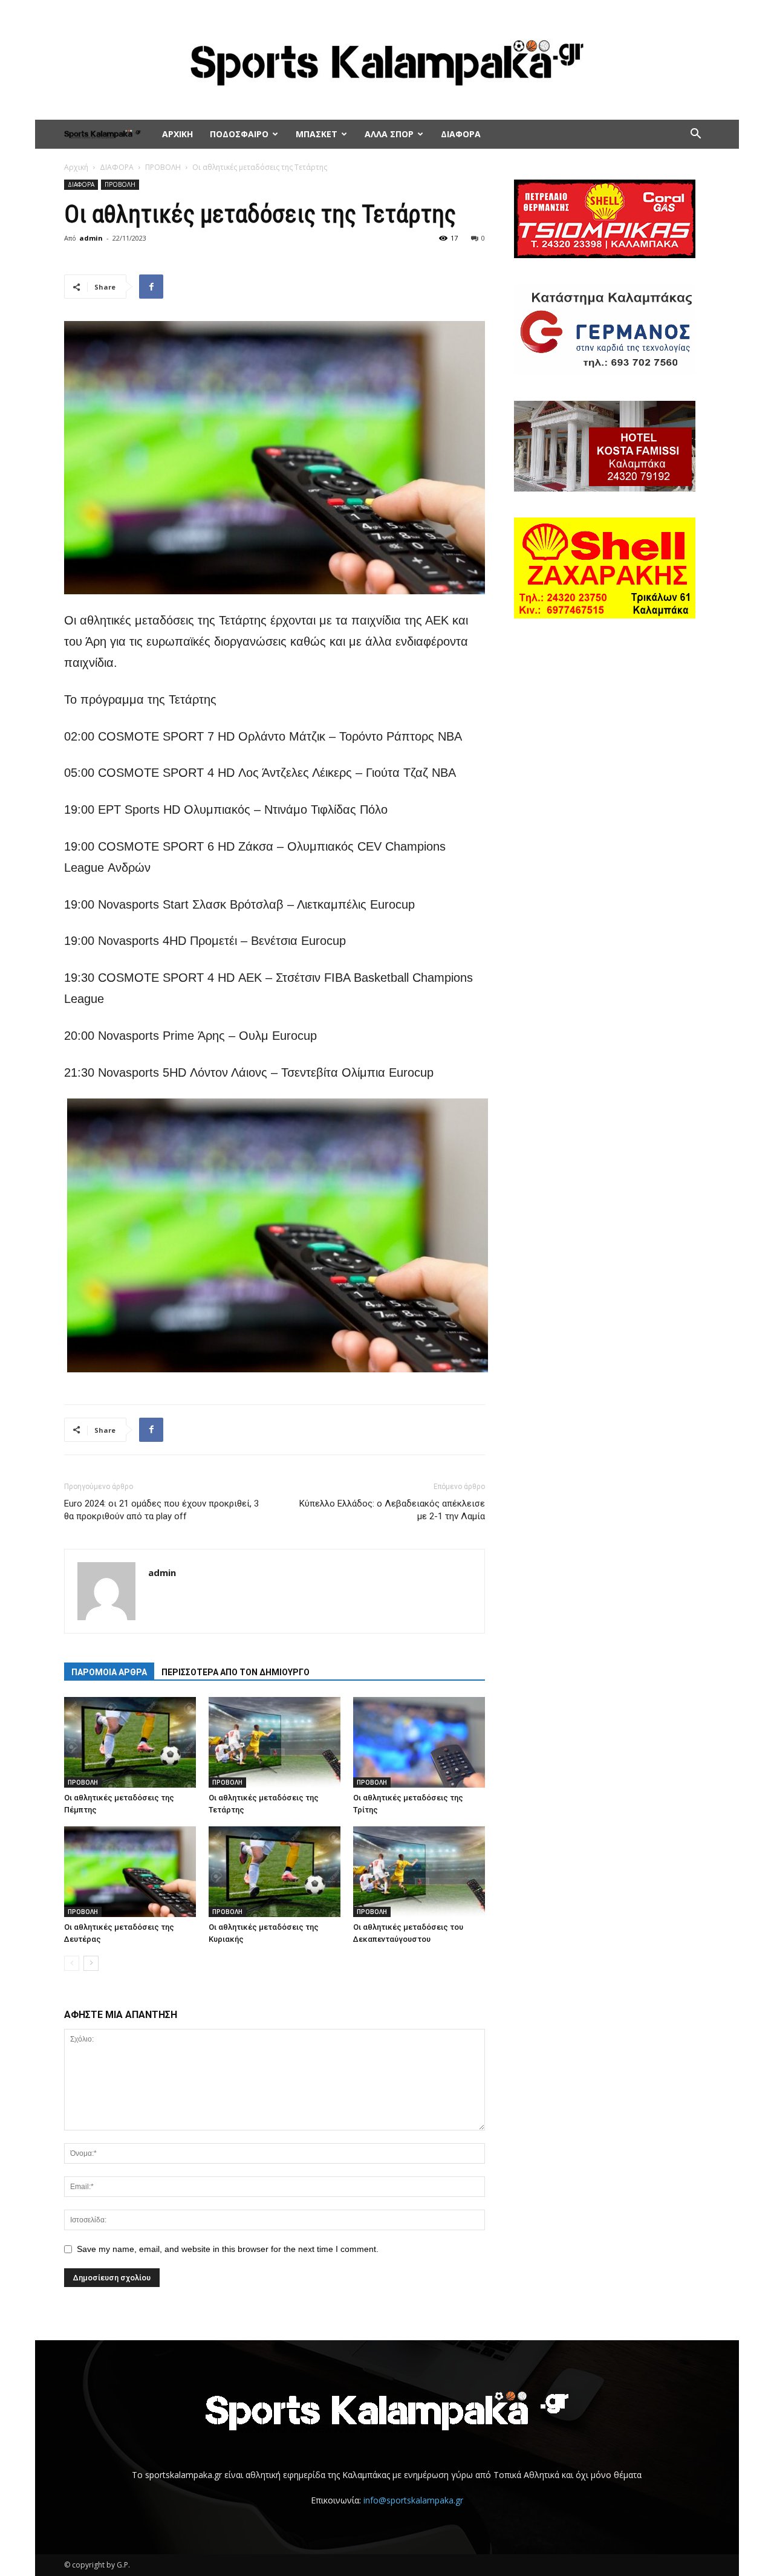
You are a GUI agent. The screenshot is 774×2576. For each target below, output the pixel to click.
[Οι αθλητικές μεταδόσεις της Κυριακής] (275, 1872)
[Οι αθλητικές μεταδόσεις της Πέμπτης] (130, 1742)
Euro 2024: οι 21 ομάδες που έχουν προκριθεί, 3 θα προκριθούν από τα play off (161, 1510)
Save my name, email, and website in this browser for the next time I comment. (228, 2249)
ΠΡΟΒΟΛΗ (163, 167)
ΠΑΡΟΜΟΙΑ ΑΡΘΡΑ (109, 1672)
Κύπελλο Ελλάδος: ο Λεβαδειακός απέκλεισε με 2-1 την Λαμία (392, 1510)
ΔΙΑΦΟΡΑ (461, 134)
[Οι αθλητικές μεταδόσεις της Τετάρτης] (275, 1742)
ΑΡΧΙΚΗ (177, 134)
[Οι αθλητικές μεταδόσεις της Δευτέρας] (130, 1872)
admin (91, 238)
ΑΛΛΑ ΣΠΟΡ (389, 134)
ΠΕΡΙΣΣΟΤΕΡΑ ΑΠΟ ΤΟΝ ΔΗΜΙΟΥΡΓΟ (236, 1672)
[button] (695, 135)
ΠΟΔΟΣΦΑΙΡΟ (239, 134)
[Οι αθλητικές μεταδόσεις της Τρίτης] (419, 1742)
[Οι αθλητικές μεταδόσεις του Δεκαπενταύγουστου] (419, 1872)
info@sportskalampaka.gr (413, 2500)
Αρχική (76, 167)
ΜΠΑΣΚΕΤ (317, 134)
